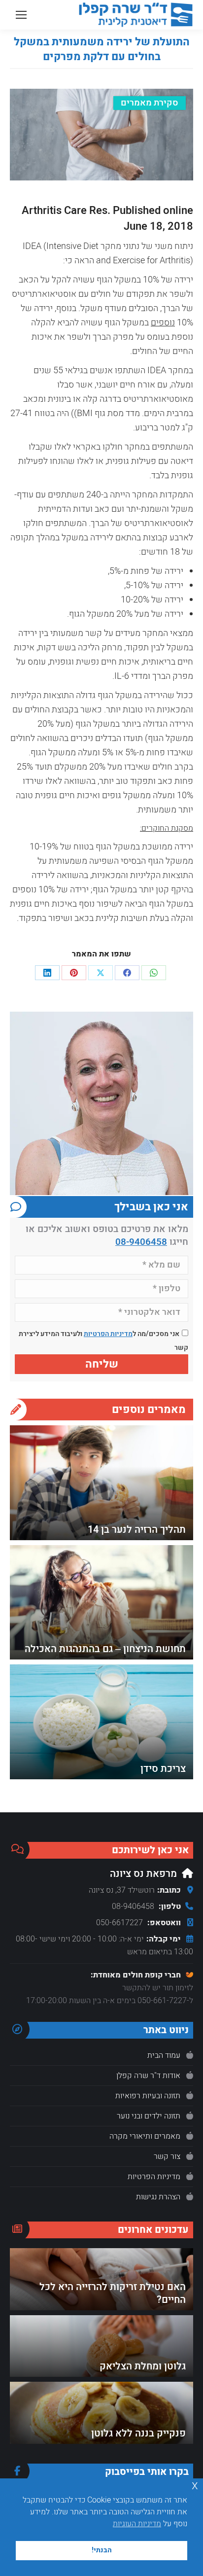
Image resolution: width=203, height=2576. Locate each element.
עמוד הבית (164, 2055)
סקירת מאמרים (150, 103)
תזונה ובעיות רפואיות (148, 2096)
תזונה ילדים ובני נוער (149, 2116)
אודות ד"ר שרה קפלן (148, 2076)
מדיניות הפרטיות (108, 1334)
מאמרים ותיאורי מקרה (145, 2136)
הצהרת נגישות (158, 2197)
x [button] (195, 2486)
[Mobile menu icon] (21, 15)
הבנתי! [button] (102, 2550)
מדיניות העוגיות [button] (137, 2524)
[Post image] (101, 1483)
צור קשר (167, 2156)
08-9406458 (141, 1242)
